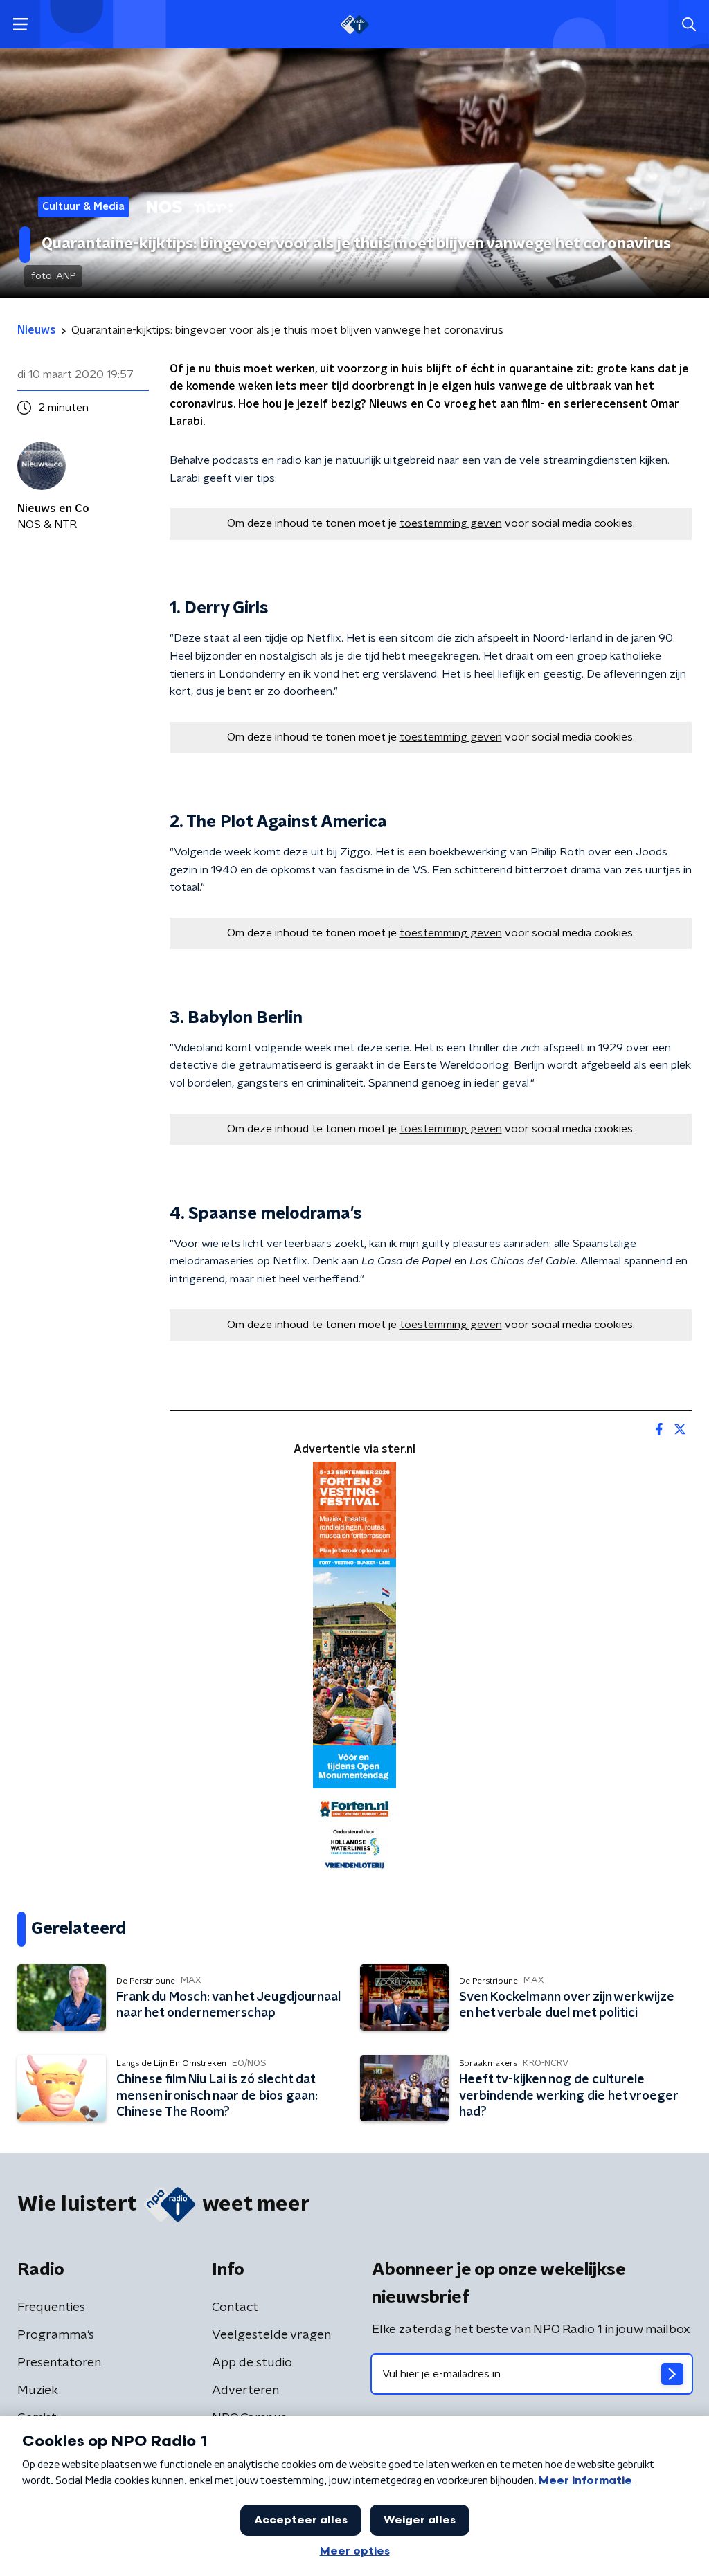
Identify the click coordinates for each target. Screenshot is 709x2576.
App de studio (252, 2363)
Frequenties (51, 2307)
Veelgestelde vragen (271, 2335)
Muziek (38, 2391)
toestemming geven (451, 523)
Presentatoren (59, 2363)
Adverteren (245, 2391)
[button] (20, 25)
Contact (235, 2307)
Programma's (56, 2335)
